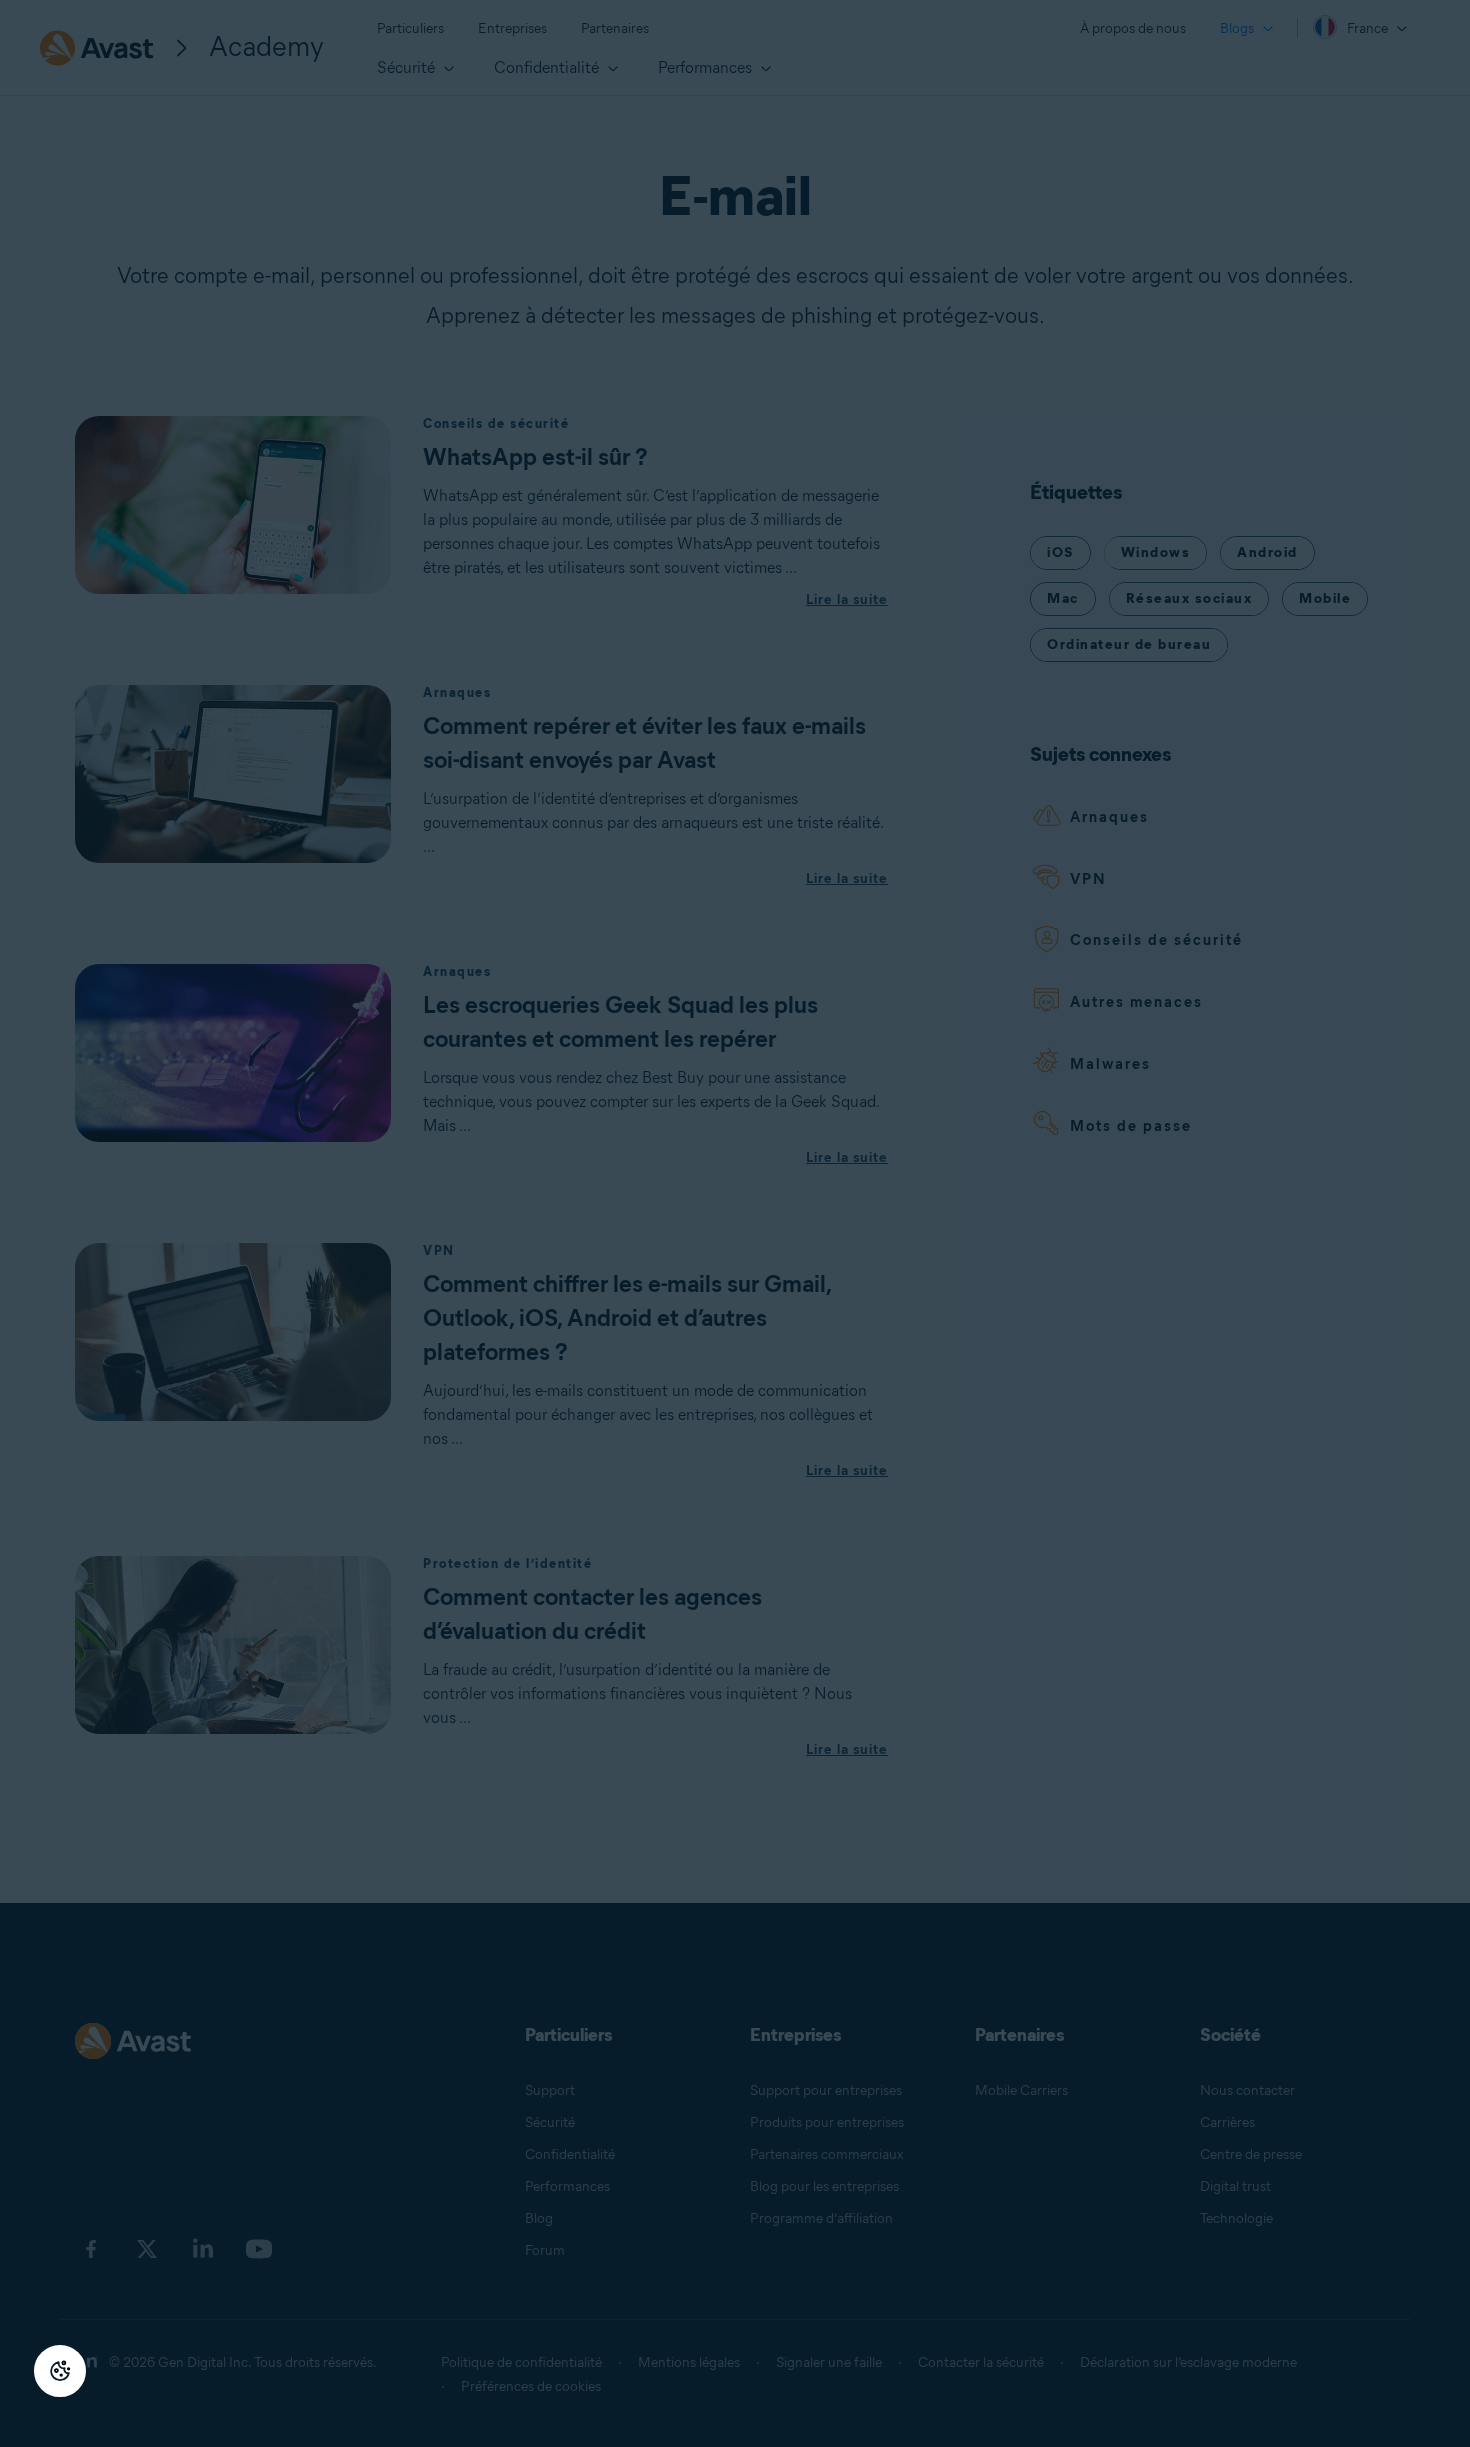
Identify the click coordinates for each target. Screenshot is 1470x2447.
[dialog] (735, 1223)
